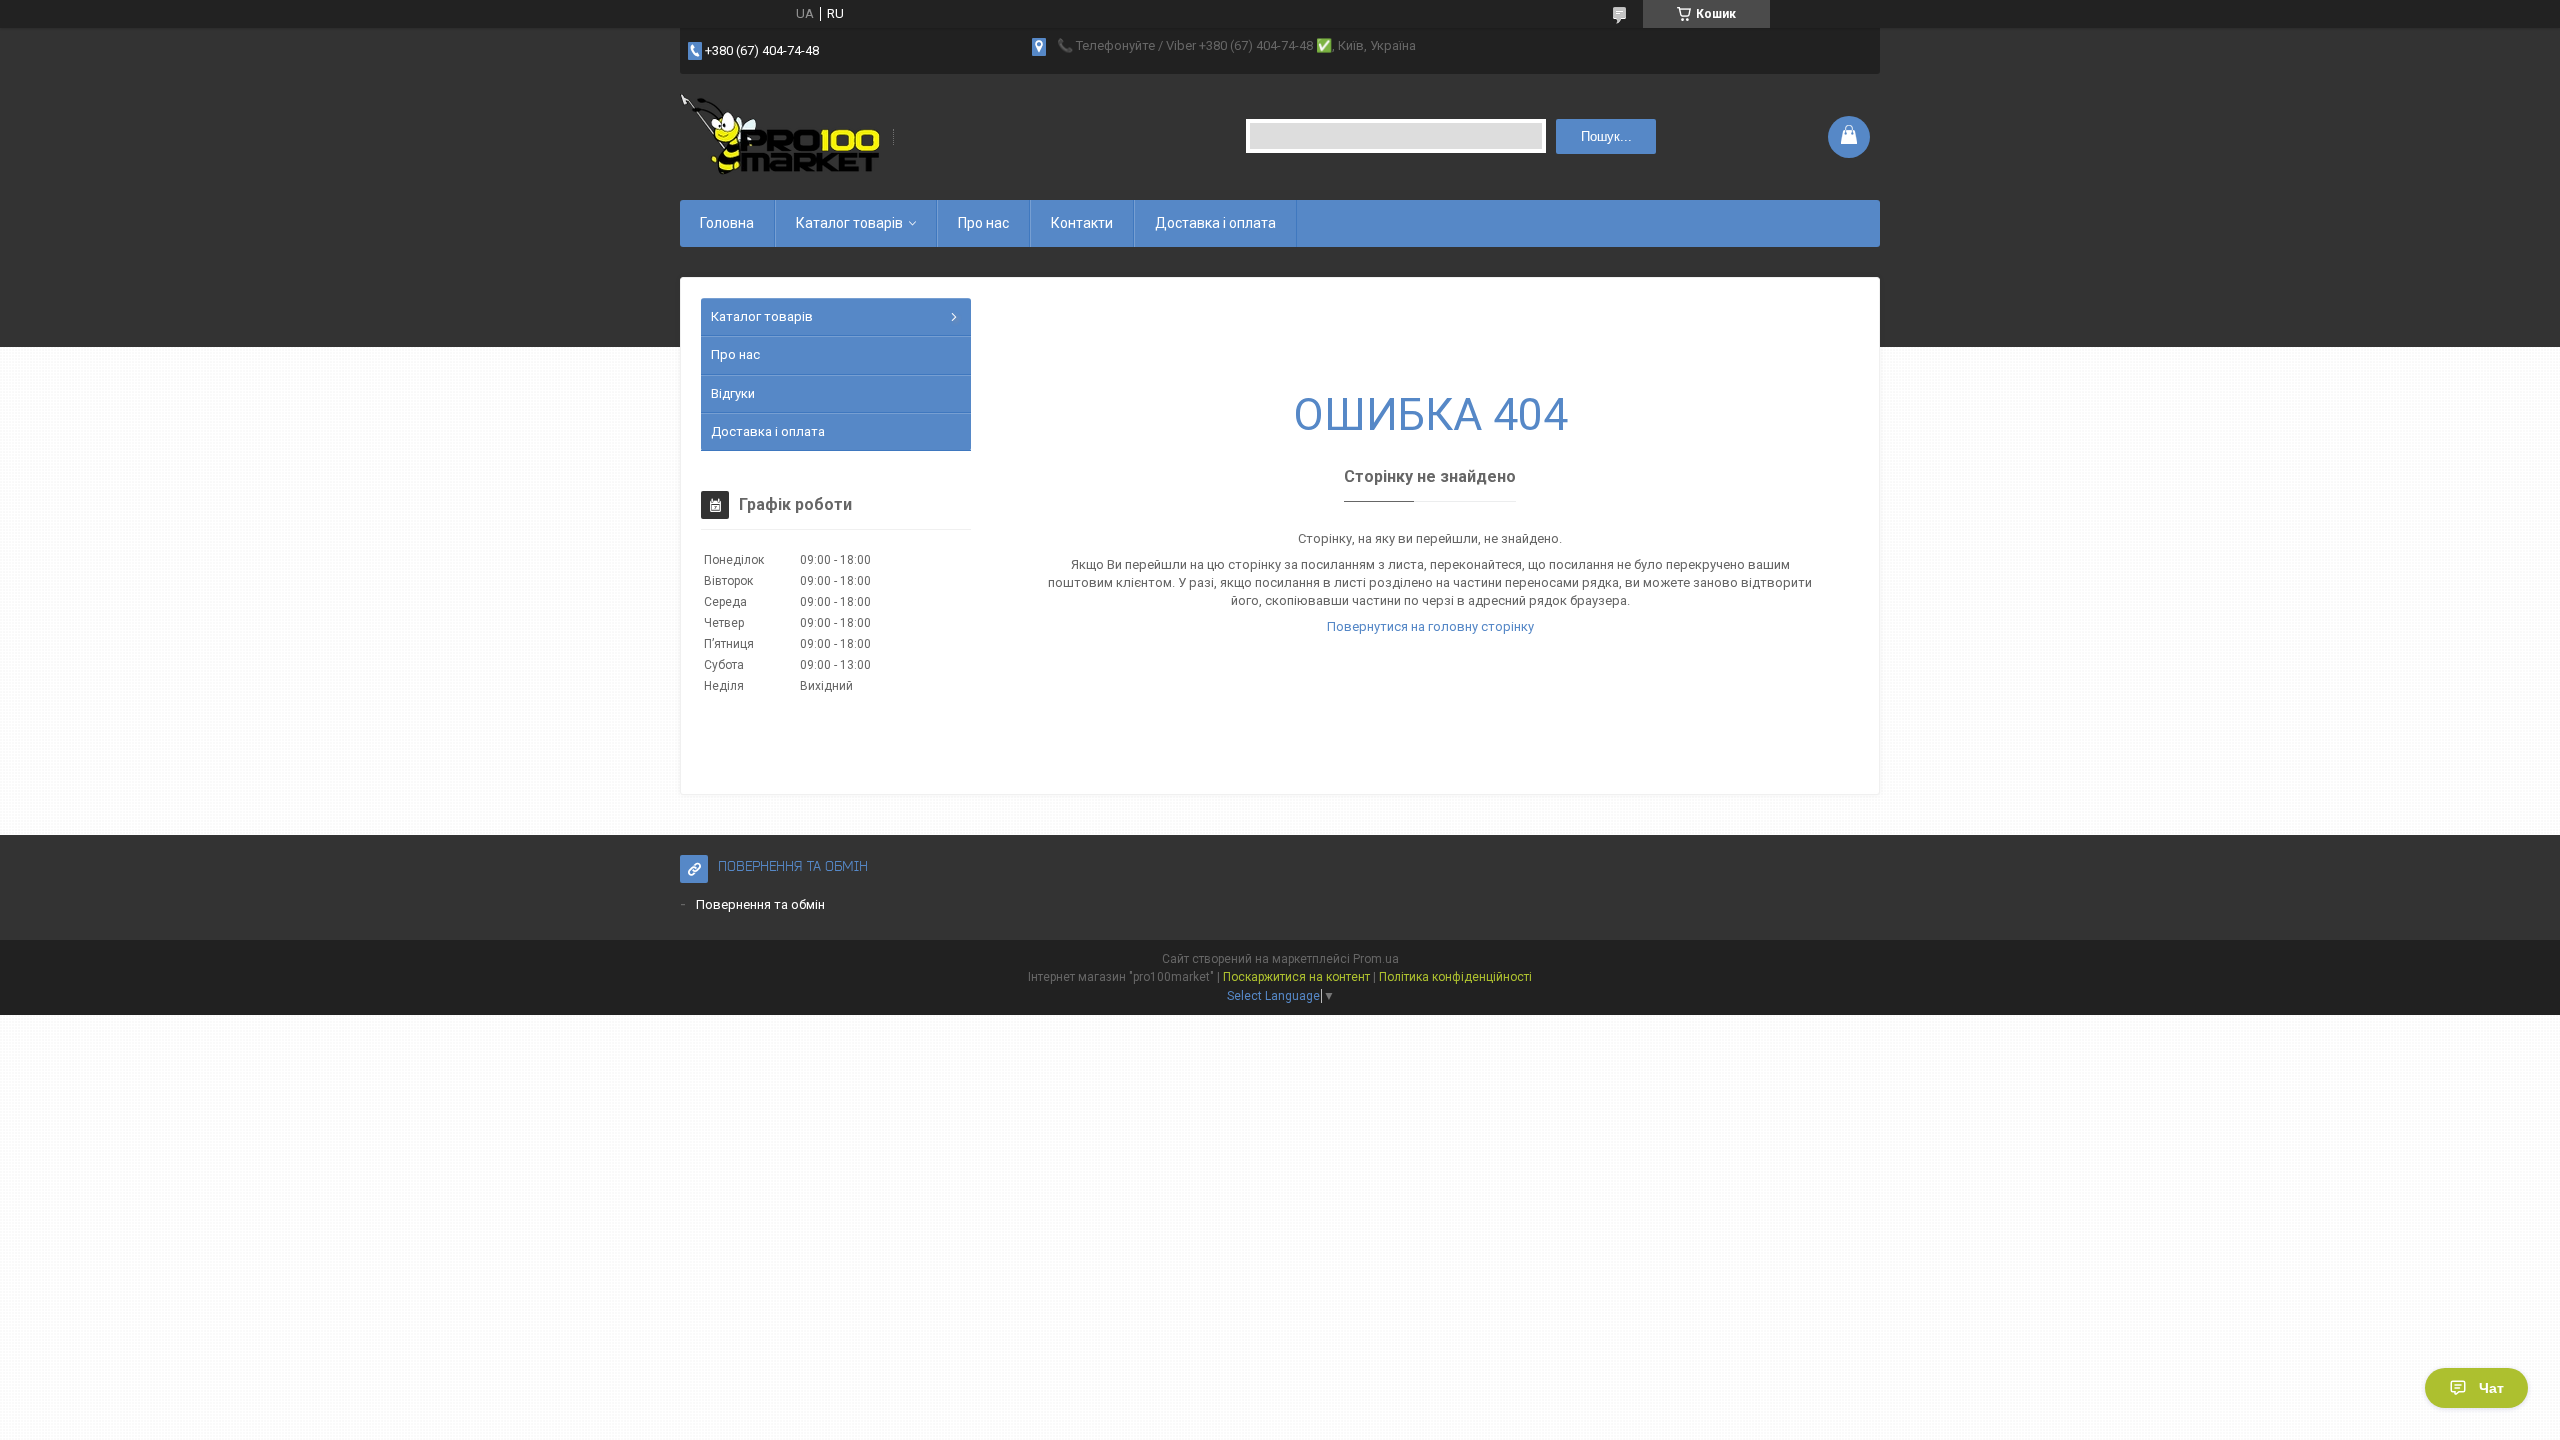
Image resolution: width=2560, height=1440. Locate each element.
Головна (727, 223)
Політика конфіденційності (1455, 977)
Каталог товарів (849, 223)
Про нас (983, 223)
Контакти (1082, 223)
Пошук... (1606, 136)
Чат (2491, 1388)
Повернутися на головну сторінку (1430, 626)
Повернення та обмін (760, 904)
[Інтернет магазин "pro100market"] (780, 136)
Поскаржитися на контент (1296, 977)
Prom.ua (1376, 959)
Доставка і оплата (1215, 223)
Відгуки (733, 393)
